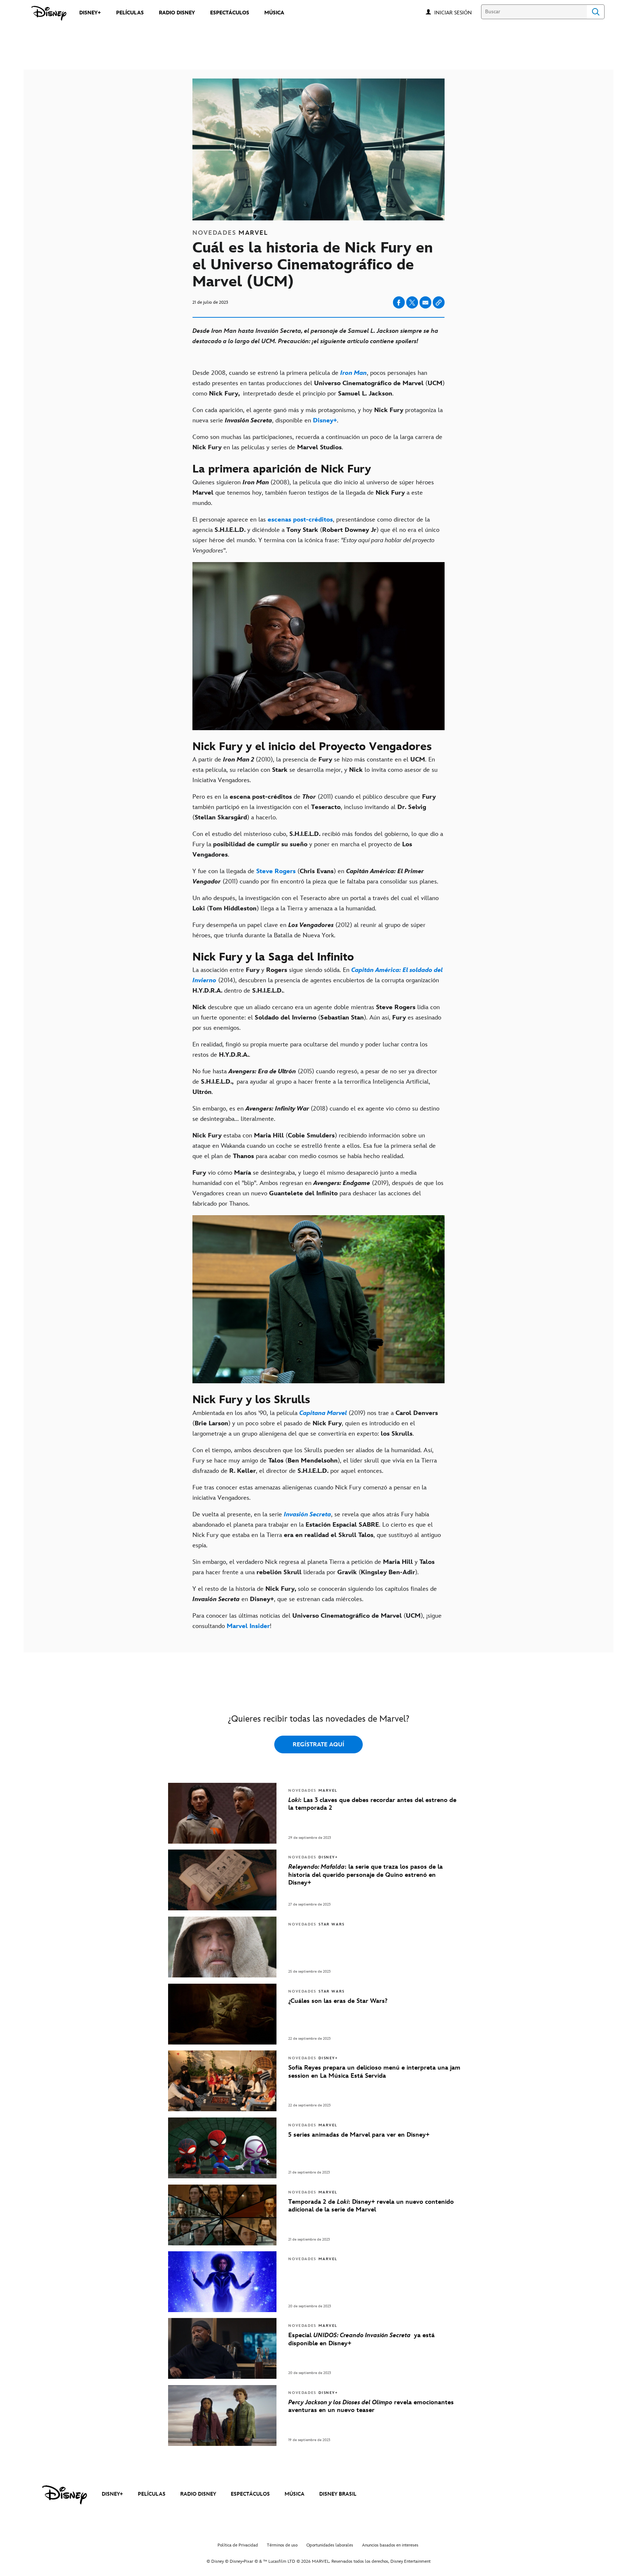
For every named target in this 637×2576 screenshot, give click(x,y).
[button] (457, 12)
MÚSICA (295, 2494)
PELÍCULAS (152, 2494)
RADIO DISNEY (198, 2494)
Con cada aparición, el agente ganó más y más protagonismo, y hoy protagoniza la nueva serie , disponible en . (318, 415)
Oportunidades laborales (330, 2545)
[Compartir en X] (412, 302)
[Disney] (49, 13)
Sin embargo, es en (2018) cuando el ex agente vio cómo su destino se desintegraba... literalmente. (316, 1114)
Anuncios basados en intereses (390, 2545)
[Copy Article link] (439, 302)
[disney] (65, 2495)
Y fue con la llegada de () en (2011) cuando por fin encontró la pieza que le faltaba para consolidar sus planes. (317, 876)
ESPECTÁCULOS (250, 2494)
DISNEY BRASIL (338, 2494)
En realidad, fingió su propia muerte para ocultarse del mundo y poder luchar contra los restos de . (310, 1050)
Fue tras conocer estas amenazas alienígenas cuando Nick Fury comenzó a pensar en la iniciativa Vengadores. (309, 1493)
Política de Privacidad (238, 2545)
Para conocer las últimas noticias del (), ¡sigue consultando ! (317, 1621)
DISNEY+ (112, 2494)
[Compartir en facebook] (399, 302)
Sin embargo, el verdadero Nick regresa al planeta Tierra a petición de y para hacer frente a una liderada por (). (314, 1567)
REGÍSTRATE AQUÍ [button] (318, 1745)
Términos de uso (282, 2545)
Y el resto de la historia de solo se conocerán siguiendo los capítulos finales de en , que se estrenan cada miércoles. (315, 1594)
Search (596, 12)
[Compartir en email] (425, 303)
